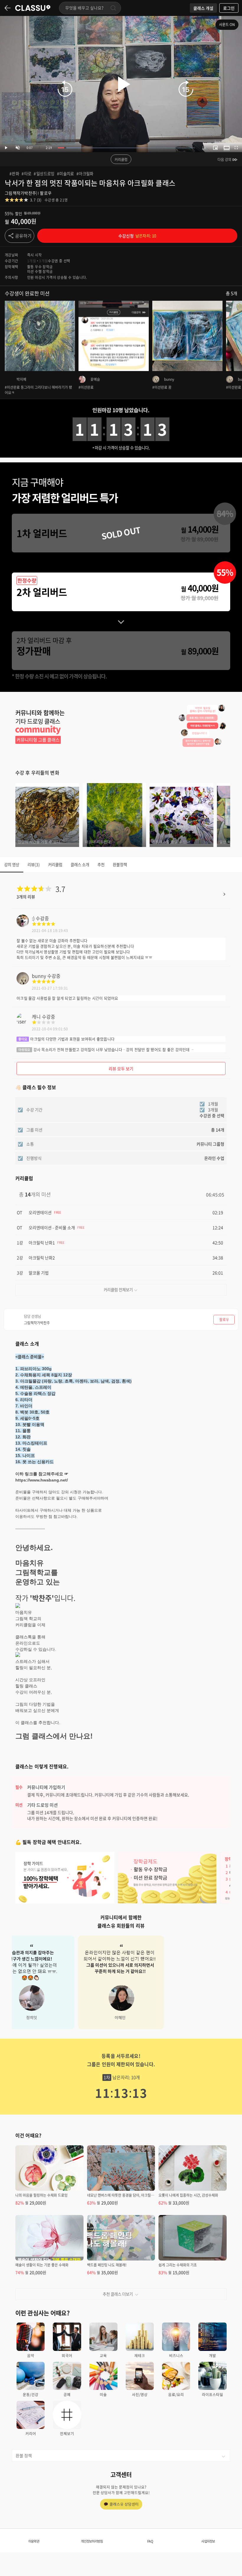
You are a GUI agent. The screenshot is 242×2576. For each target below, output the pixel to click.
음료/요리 (176, 2394)
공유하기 (23, 236)
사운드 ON (227, 25)
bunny (39, 976)
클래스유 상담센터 (124, 2504)
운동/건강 (31, 2394)
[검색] (113, 8)
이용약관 (34, 2541)
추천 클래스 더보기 (118, 2294)
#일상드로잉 (44, 173)
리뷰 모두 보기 (121, 1069)
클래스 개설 (203, 8)
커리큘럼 (121, 160)
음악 (31, 2355)
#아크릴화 (85, 173)
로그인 (229, 8)
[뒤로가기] (8, 8)
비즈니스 (176, 2355)
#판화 (14, 173)
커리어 (31, 2433)
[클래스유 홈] (33, 8)
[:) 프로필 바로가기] (23, 925)
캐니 (36, 1017)
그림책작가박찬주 (20, 193)
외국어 (67, 2355)
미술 (103, 2394)
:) (33, 918)
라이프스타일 (212, 2394)
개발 (212, 2355)
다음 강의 (224, 160)
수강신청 (137, 236)
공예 (67, 2394)
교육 (103, 2355)
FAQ (150, 2541)
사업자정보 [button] (208, 2541)
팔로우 (46, 193)
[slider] (126, 148)
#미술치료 (66, 173)
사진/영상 (140, 2394)
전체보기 (67, 2433)
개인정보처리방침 (92, 2541)
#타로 (26, 173)
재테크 (140, 2355)
